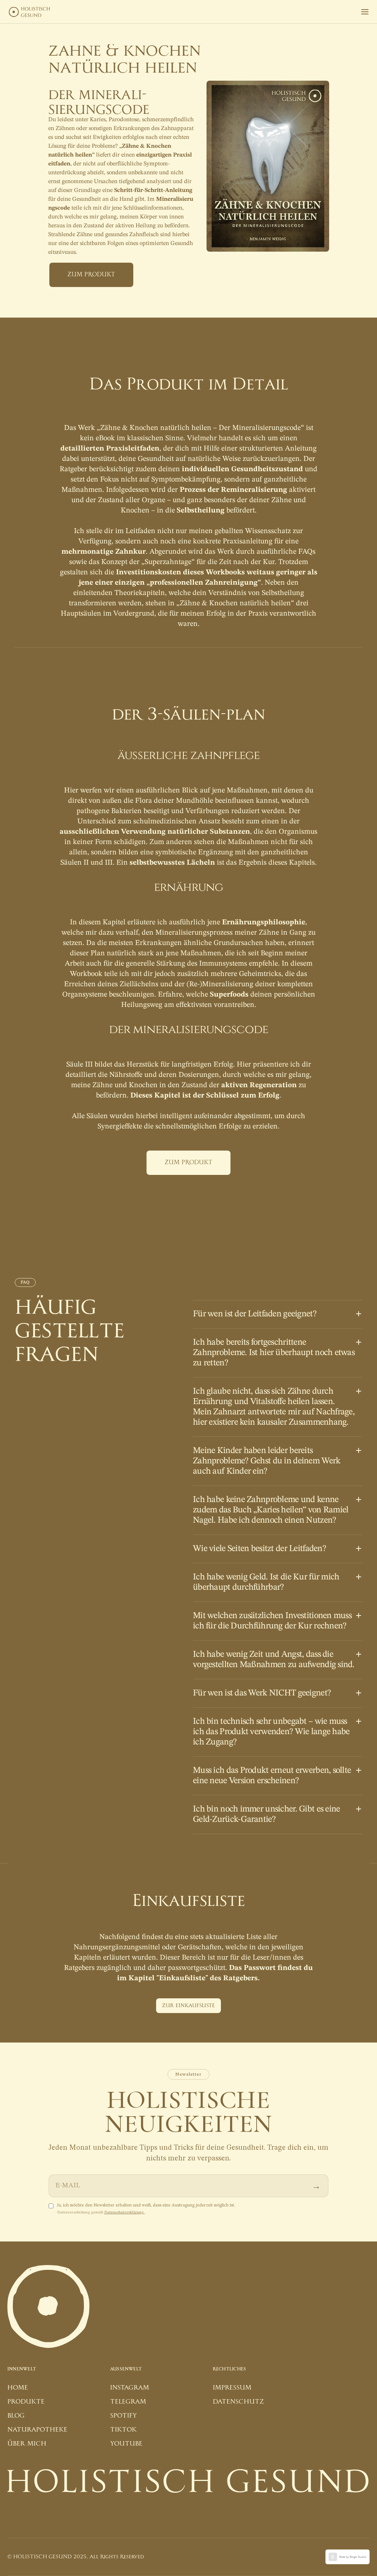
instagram (130, 2388)
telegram (128, 2402)
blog (16, 2416)
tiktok (123, 2430)
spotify (124, 2416)
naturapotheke (37, 2430)
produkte (26, 2402)
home (18, 2388)
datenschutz (238, 2402)
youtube (126, 2444)
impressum (232, 2388)
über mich (27, 2444)
